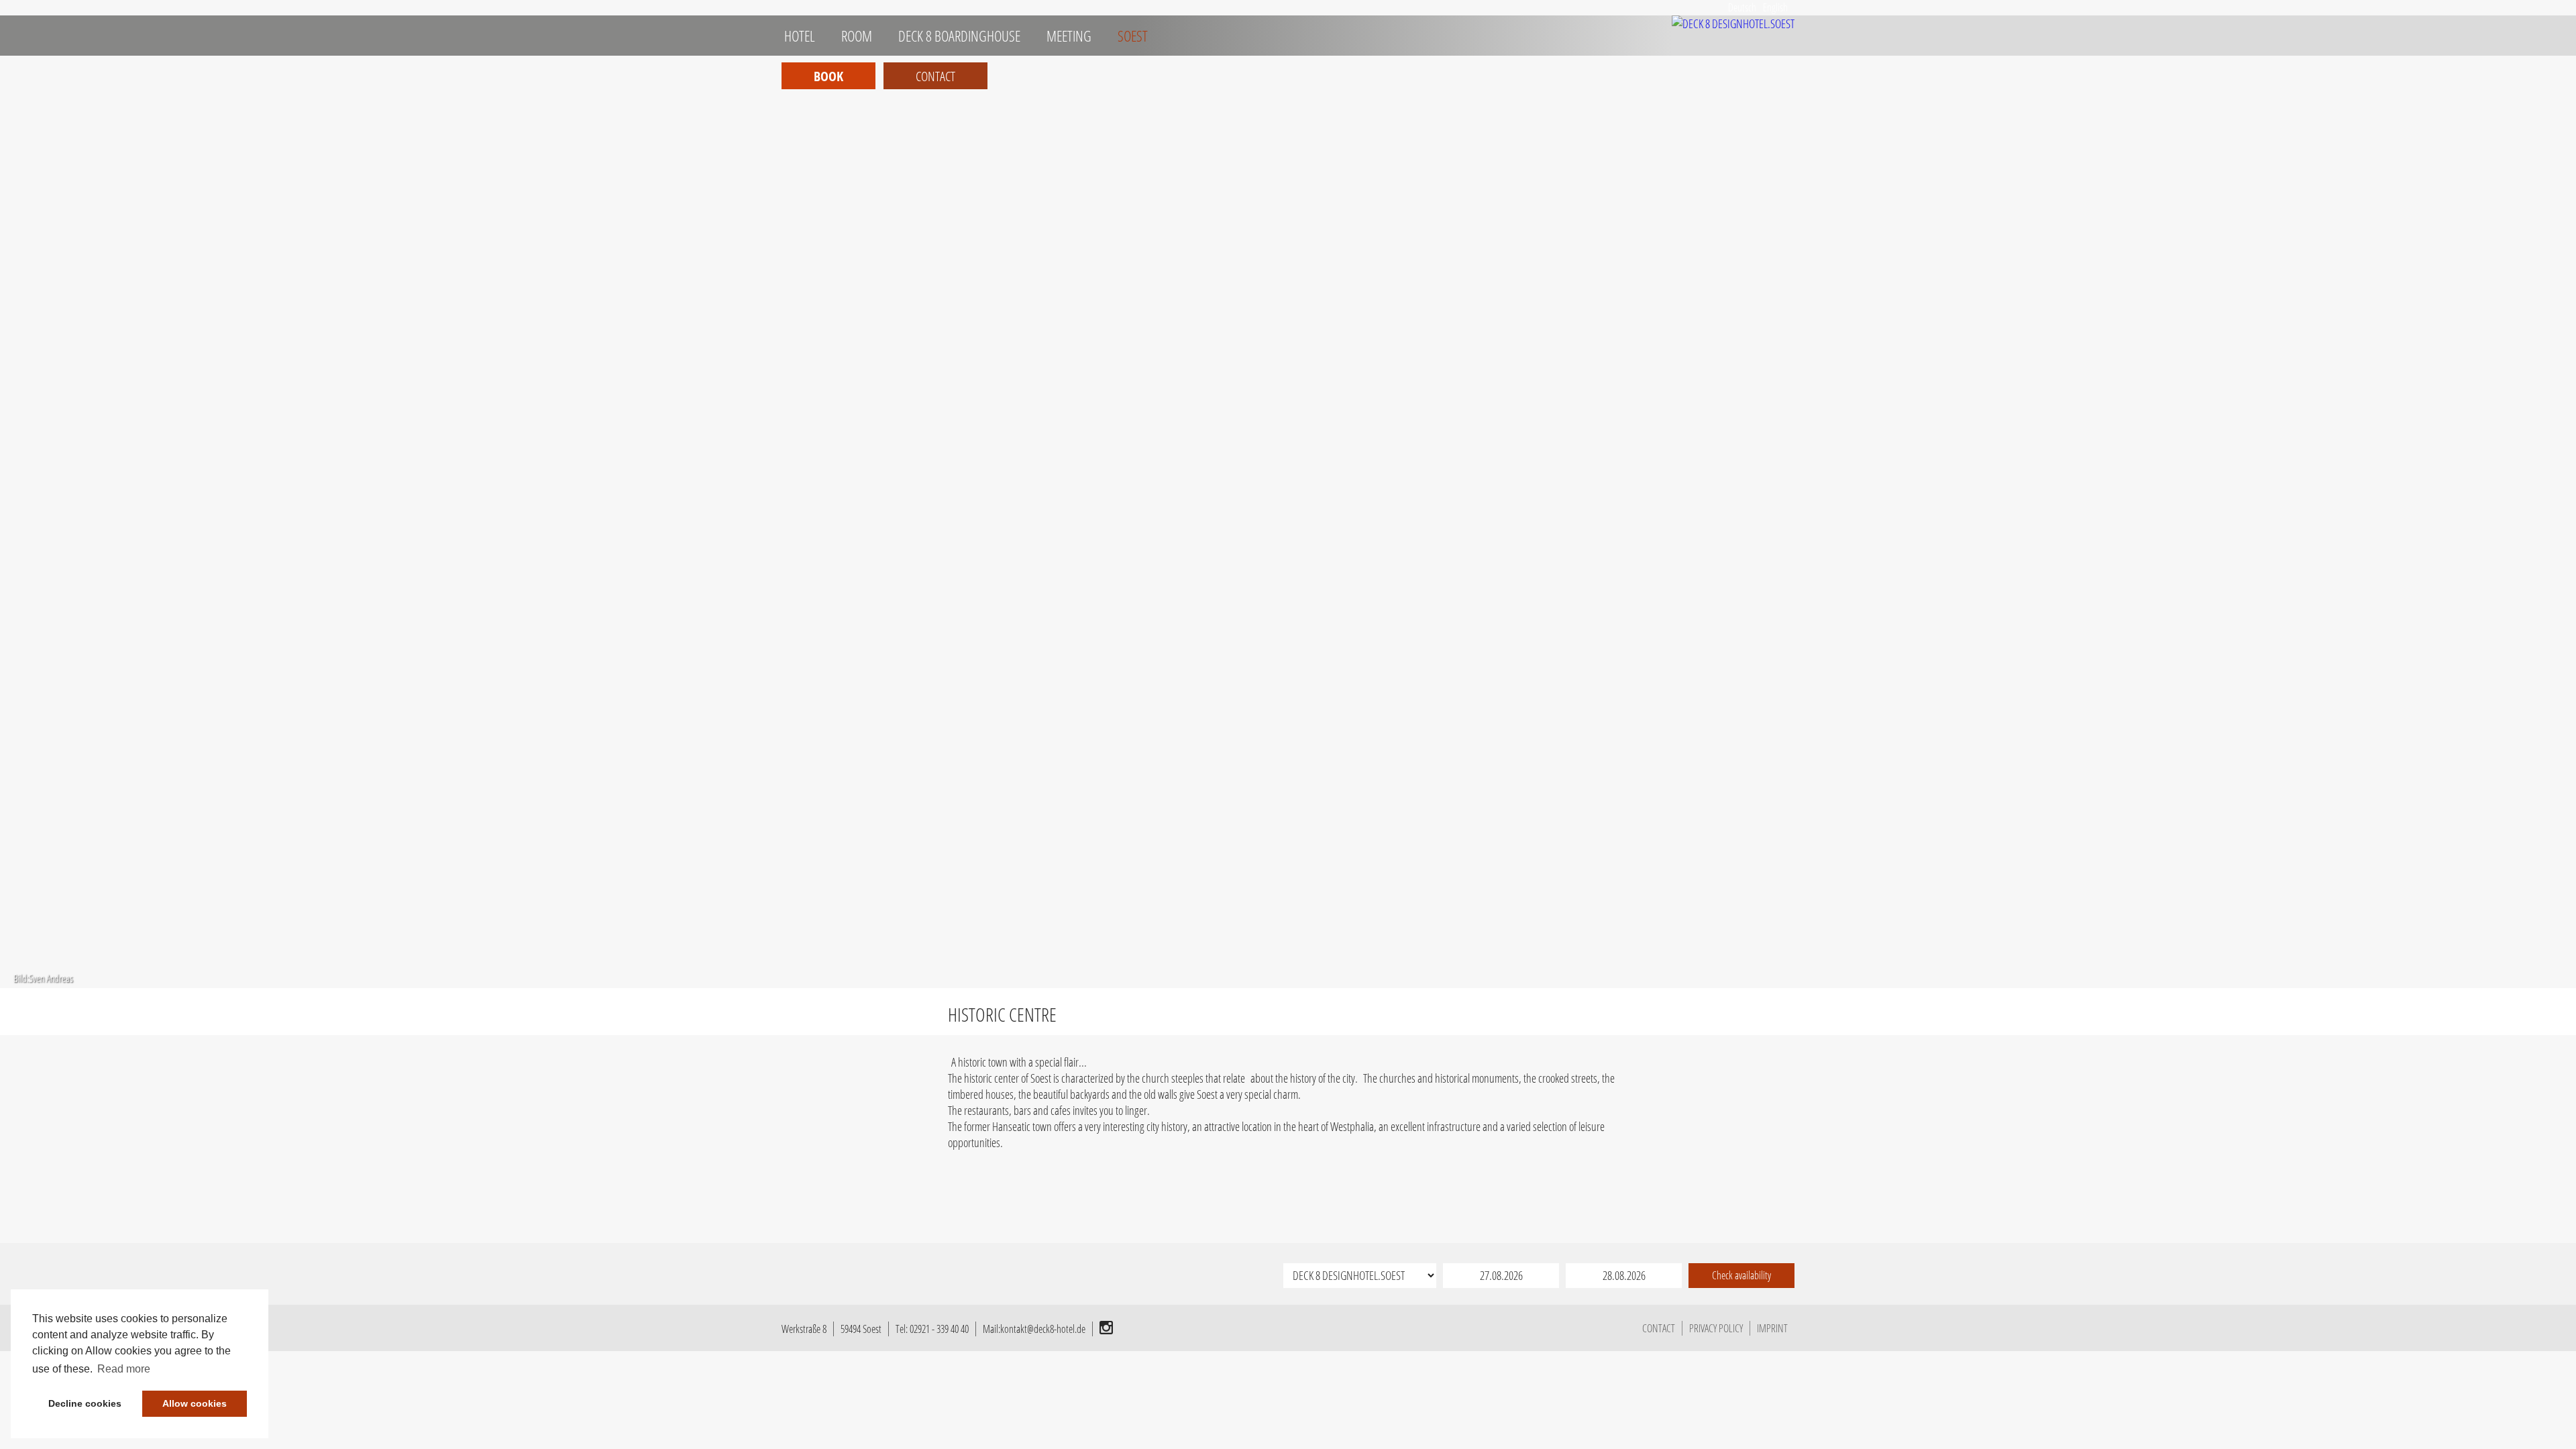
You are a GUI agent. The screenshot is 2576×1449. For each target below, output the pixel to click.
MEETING (1068, 36)
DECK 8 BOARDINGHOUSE (958, 36)
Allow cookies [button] (195, 1403)
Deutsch (1742, 7)
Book (828, 76)
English (1775, 7)
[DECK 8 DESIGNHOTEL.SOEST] (1733, 23)
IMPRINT (1772, 1328)
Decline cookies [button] (85, 1403)
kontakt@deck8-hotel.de (1043, 1329)
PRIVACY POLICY (1716, 1328)
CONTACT (1659, 1328)
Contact (935, 76)
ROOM (855, 36)
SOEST (1131, 36)
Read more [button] (124, 1369)
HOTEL (798, 36)
